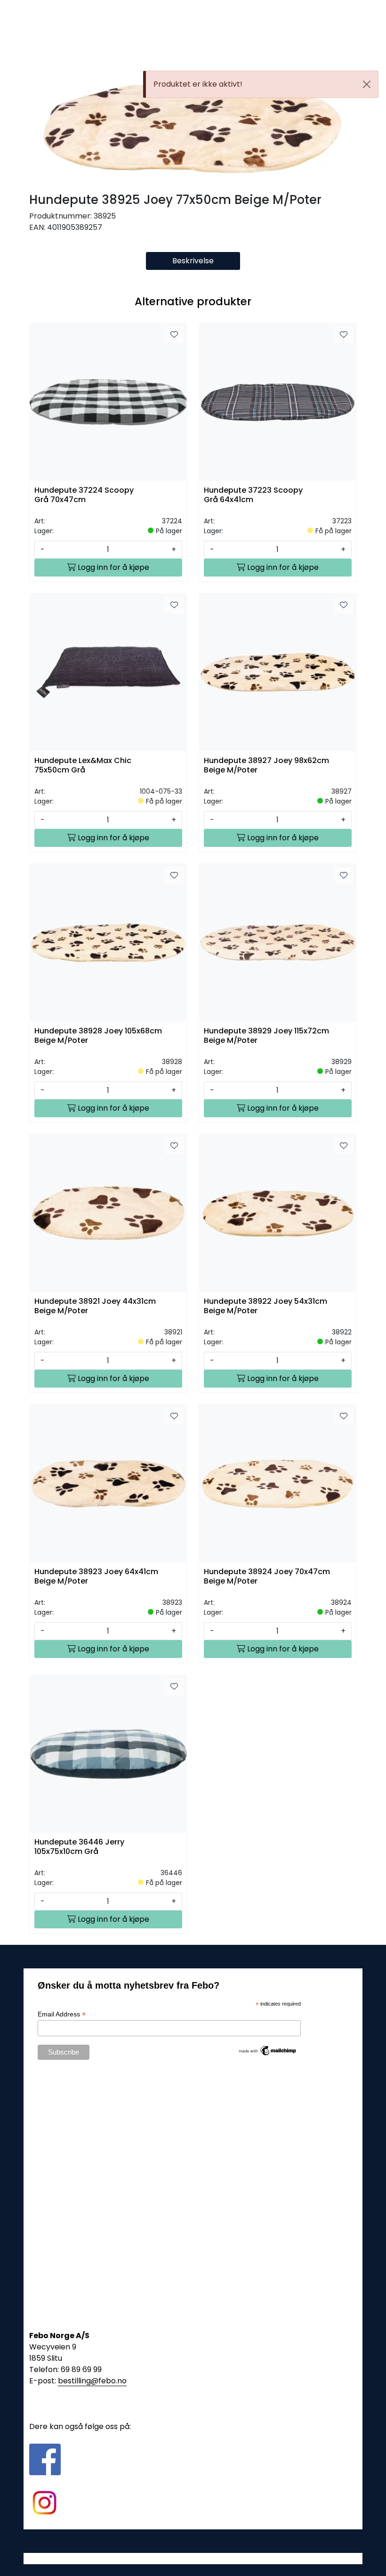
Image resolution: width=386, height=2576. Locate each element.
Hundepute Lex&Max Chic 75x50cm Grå (83, 765)
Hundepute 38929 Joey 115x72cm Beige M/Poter (266, 1036)
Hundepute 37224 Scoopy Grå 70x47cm (84, 495)
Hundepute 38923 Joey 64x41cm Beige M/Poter (96, 1576)
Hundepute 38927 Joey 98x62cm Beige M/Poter (266, 765)
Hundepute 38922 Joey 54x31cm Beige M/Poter (265, 1306)
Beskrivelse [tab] (193, 261)
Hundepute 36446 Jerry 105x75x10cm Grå (79, 1847)
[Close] (367, 84)
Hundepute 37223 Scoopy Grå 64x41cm (253, 495)
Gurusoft (193, 2558)
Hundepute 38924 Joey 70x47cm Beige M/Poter (267, 1576)
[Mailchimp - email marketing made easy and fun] (268, 2050)
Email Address (62, 2014)
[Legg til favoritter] (174, 335)
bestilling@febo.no (92, 2381)
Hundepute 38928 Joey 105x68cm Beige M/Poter (98, 1036)
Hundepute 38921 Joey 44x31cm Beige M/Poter (95, 1306)
